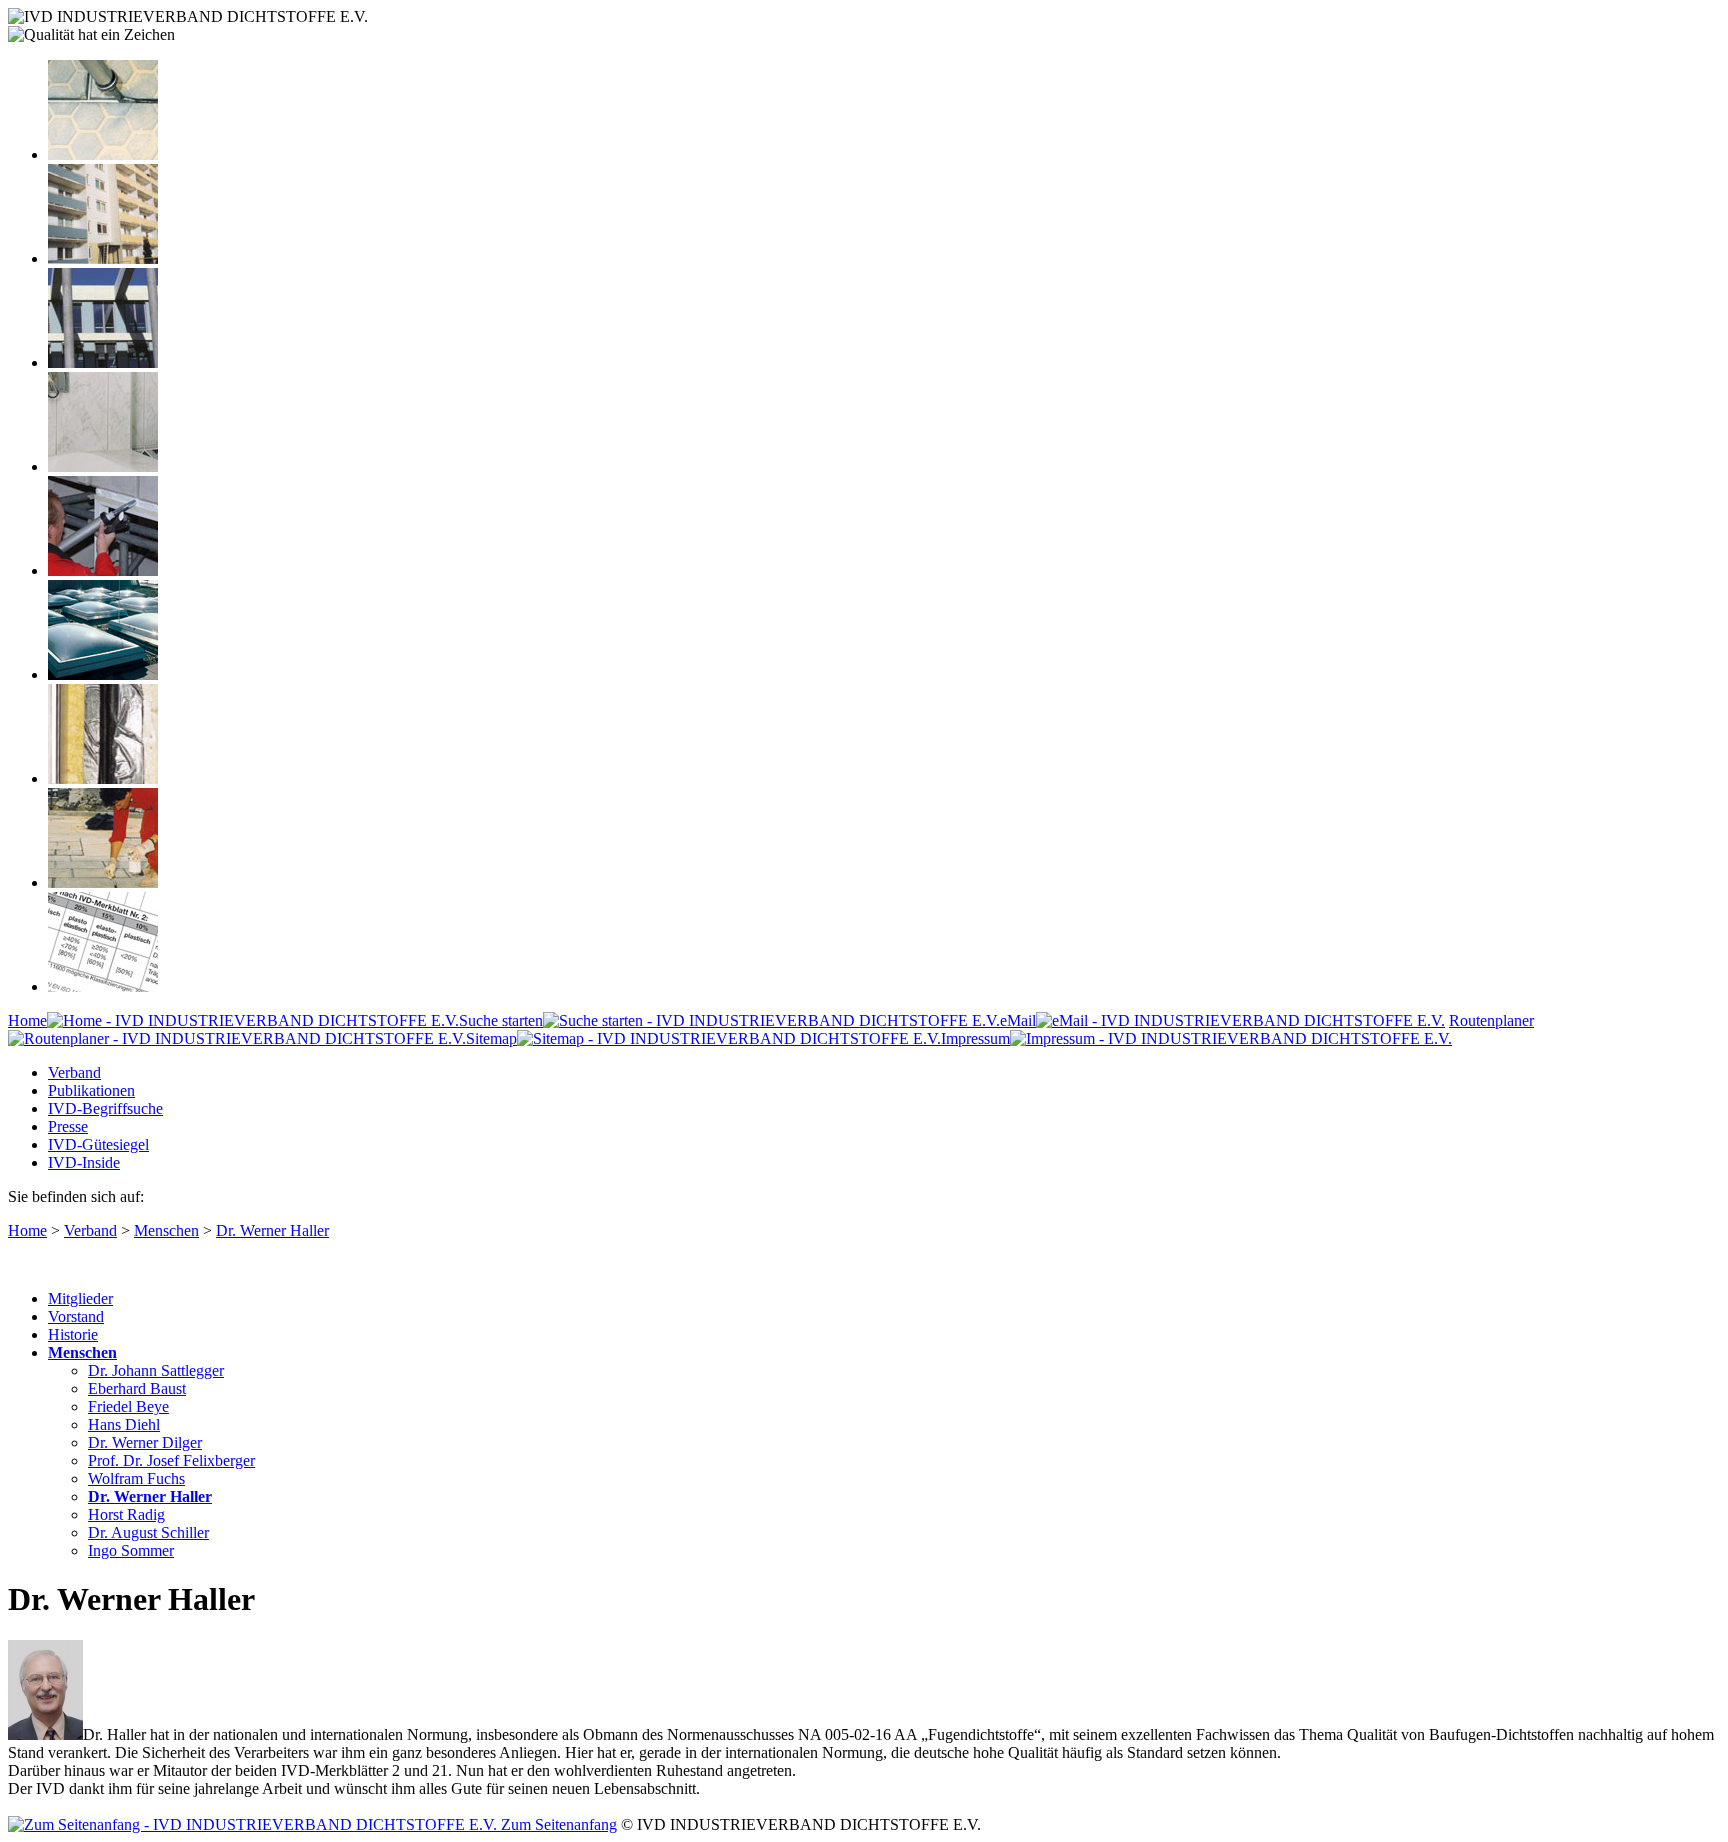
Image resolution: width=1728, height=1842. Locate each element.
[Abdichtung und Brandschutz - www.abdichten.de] (103, 778)
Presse (68, 1126)
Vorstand (76, 1316)
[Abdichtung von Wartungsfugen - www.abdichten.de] (103, 882)
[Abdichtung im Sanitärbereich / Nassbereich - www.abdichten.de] (103, 466)
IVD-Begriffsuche (105, 1108)
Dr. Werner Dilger (145, 1442)
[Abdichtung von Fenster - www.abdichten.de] (103, 362)
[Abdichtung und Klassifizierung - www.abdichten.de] (103, 986)
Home (27, 1020)
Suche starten (501, 1020)
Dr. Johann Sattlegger (156, 1370)
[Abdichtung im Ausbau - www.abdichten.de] (103, 570)
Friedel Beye (128, 1406)
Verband (74, 1072)
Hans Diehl (124, 1424)
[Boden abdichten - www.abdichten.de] (103, 154)
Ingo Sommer (131, 1550)
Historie (73, 1334)
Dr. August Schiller (148, 1532)
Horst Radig (126, 1514)
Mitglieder (80, 1298)
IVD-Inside (84, 1162)
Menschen (166, 1230)
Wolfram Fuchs (136, 1478)
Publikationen (91, 1090)
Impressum (975, 1038)
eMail (1018, 1020)
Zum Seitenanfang (557, 1824)
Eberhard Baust (137, 1388)
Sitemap (491, 1038)
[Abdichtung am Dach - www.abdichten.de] (103, 674)
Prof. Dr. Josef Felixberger (171, 1460)
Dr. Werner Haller (272, 1230)
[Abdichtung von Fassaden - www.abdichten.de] (103, 258)
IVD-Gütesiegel (98, 1144)
